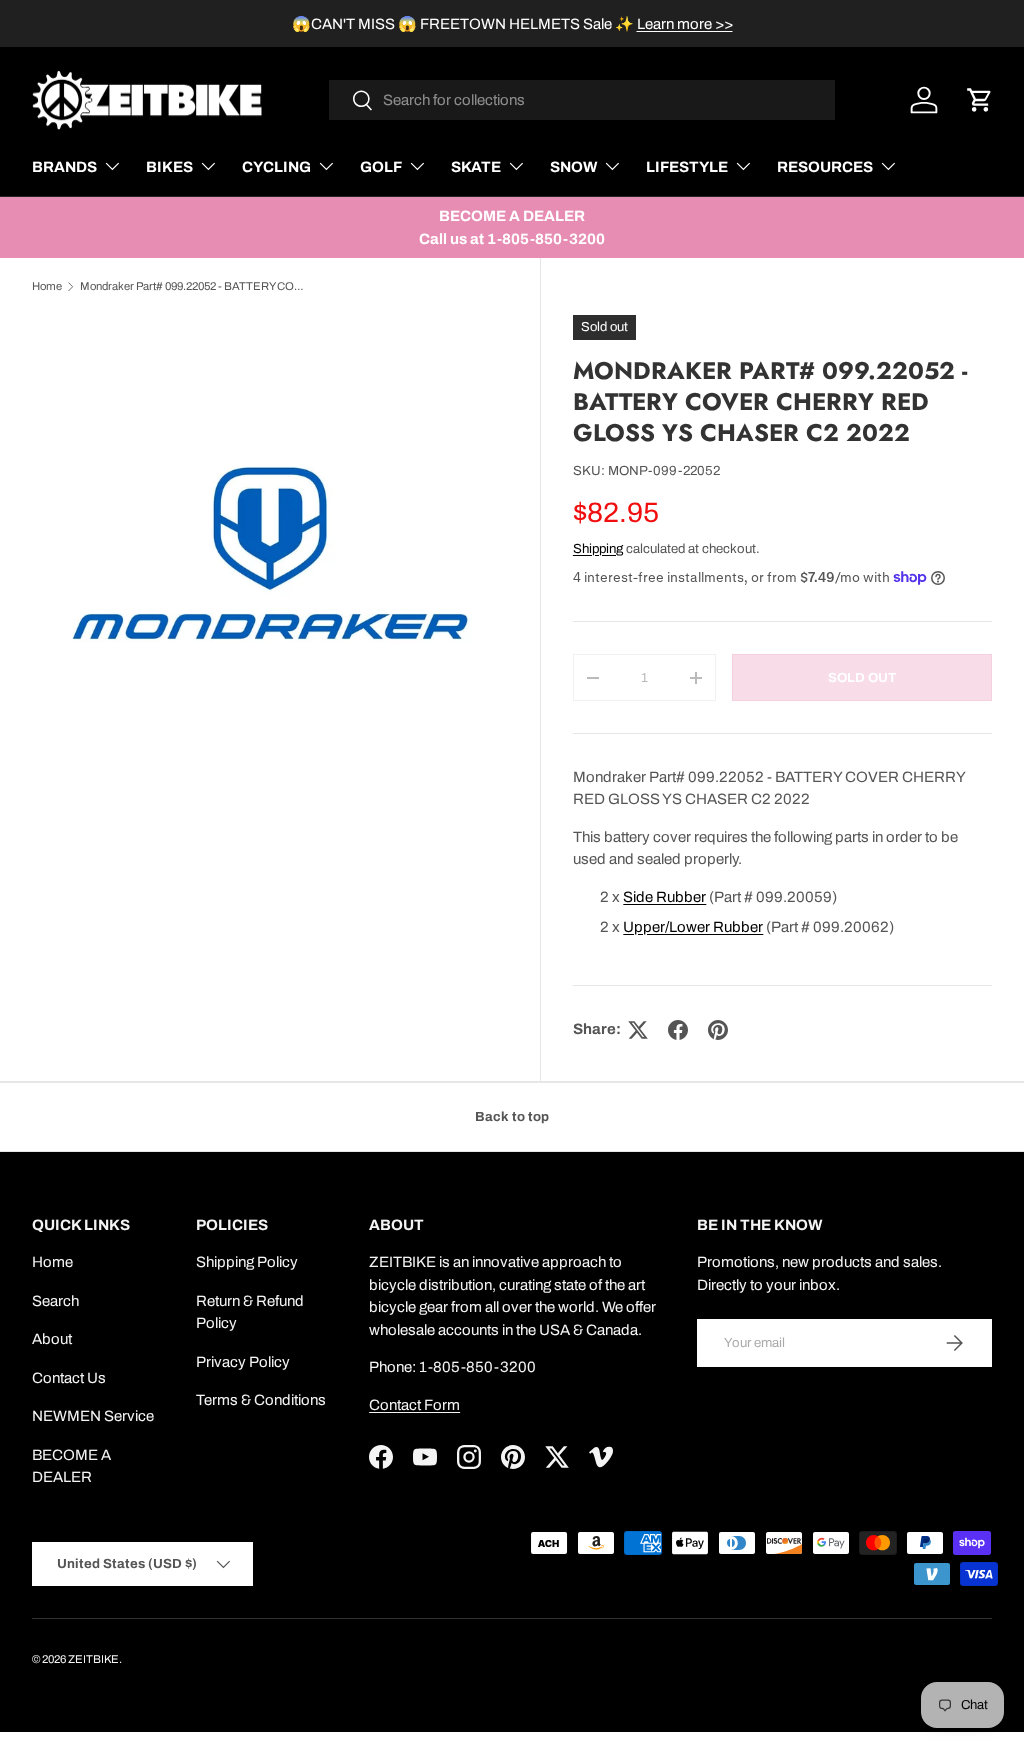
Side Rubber (664, 897)
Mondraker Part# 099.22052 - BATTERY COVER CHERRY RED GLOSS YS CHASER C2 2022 (192, 286)
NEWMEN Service (93, 1416)
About (52, 1339)
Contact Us (69, 1378)
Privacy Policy (243, 1362)
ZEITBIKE (93, 1659)
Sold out (862, 677)
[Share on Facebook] (678, 1030)
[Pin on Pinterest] (718, 1030)
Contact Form (414, 1405)
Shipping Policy (247, 1262)
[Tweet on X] (638, 1030)
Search (55, 1301)
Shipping (598, 548)
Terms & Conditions (261, 1400)
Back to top (512, 1116)
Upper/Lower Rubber (693, 927)
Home (47, 286)
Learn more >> (685, 24)
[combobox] (582, 100)
